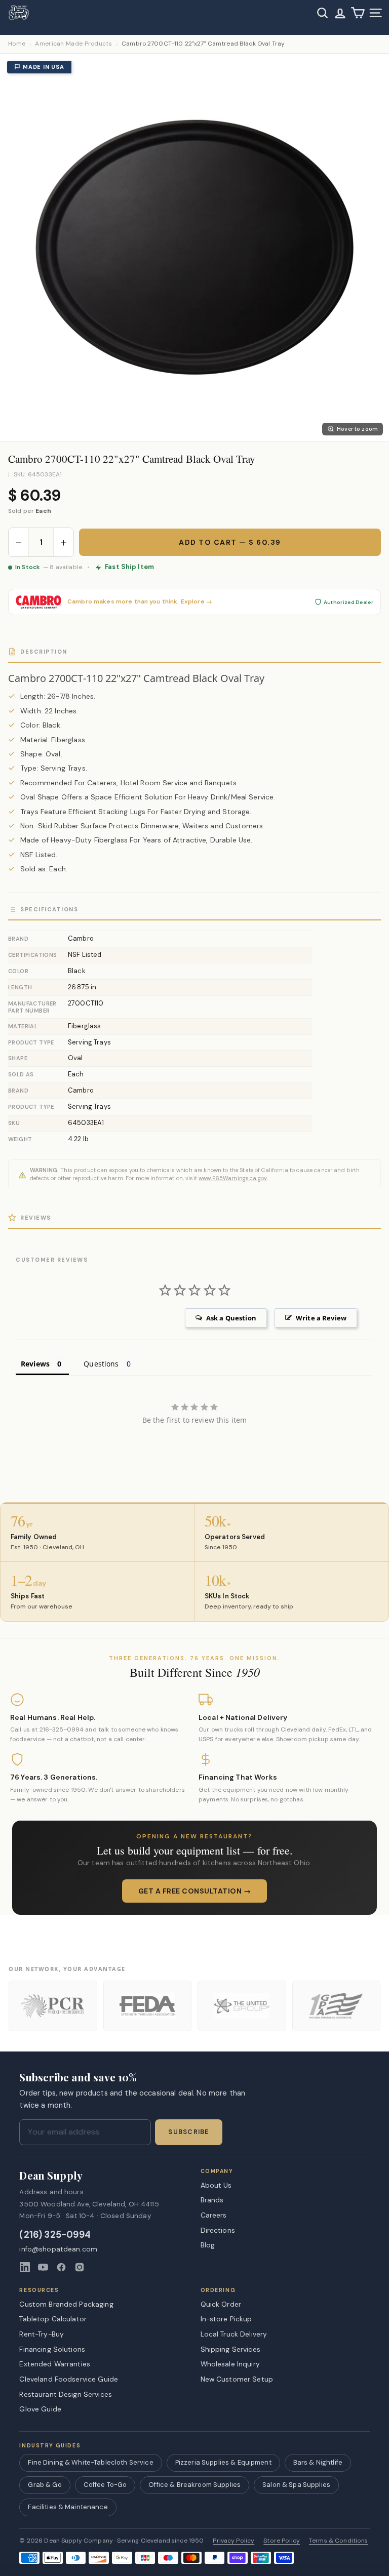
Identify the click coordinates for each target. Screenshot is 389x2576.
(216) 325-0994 (55, 2235)
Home (17, 44)
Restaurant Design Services (66, 2394)
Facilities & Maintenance (68, 2507)
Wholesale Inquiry (230, 2364)
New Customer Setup (237, 2379)
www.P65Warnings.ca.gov (233, 1178)
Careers (214, 2215)
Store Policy (282, 2541)
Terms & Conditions (339, 2541)
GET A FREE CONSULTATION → (195, 1891)
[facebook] (61, 2267)
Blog (208, 2245)
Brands (212, 2200)
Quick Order (221, 2304)
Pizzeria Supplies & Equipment (223, 2462)
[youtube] (43, 2267)
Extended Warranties (55, 2364)
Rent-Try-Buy (42, 2334)
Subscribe (188, 2132)
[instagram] (80, 2267)
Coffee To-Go (105, 2485)
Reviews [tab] (35, 1364)
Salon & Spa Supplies (296, 2485)
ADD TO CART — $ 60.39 (230, 542)
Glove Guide (40, 2409)
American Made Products (73, 44)
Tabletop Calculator (53, 2319)
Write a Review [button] (321, 1318)
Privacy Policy (234, 2541)
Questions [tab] (101, 1364)
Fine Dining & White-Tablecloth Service (90, 2462)
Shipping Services (230, 2349)
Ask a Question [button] (231, 1318)
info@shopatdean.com (58, 2249)
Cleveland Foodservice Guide (69, 2379)
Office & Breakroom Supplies (194, 2485)
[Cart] (358, 13)
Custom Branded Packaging (66, 2304)
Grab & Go (45, 2485)
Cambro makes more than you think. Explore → (140, 602)
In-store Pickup (226, 2319)
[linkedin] (25, 2267)
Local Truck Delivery (234, 2334)
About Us (216, 2185)
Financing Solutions (52, 2349)
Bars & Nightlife (318, 2462)
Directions (218, 2230)
